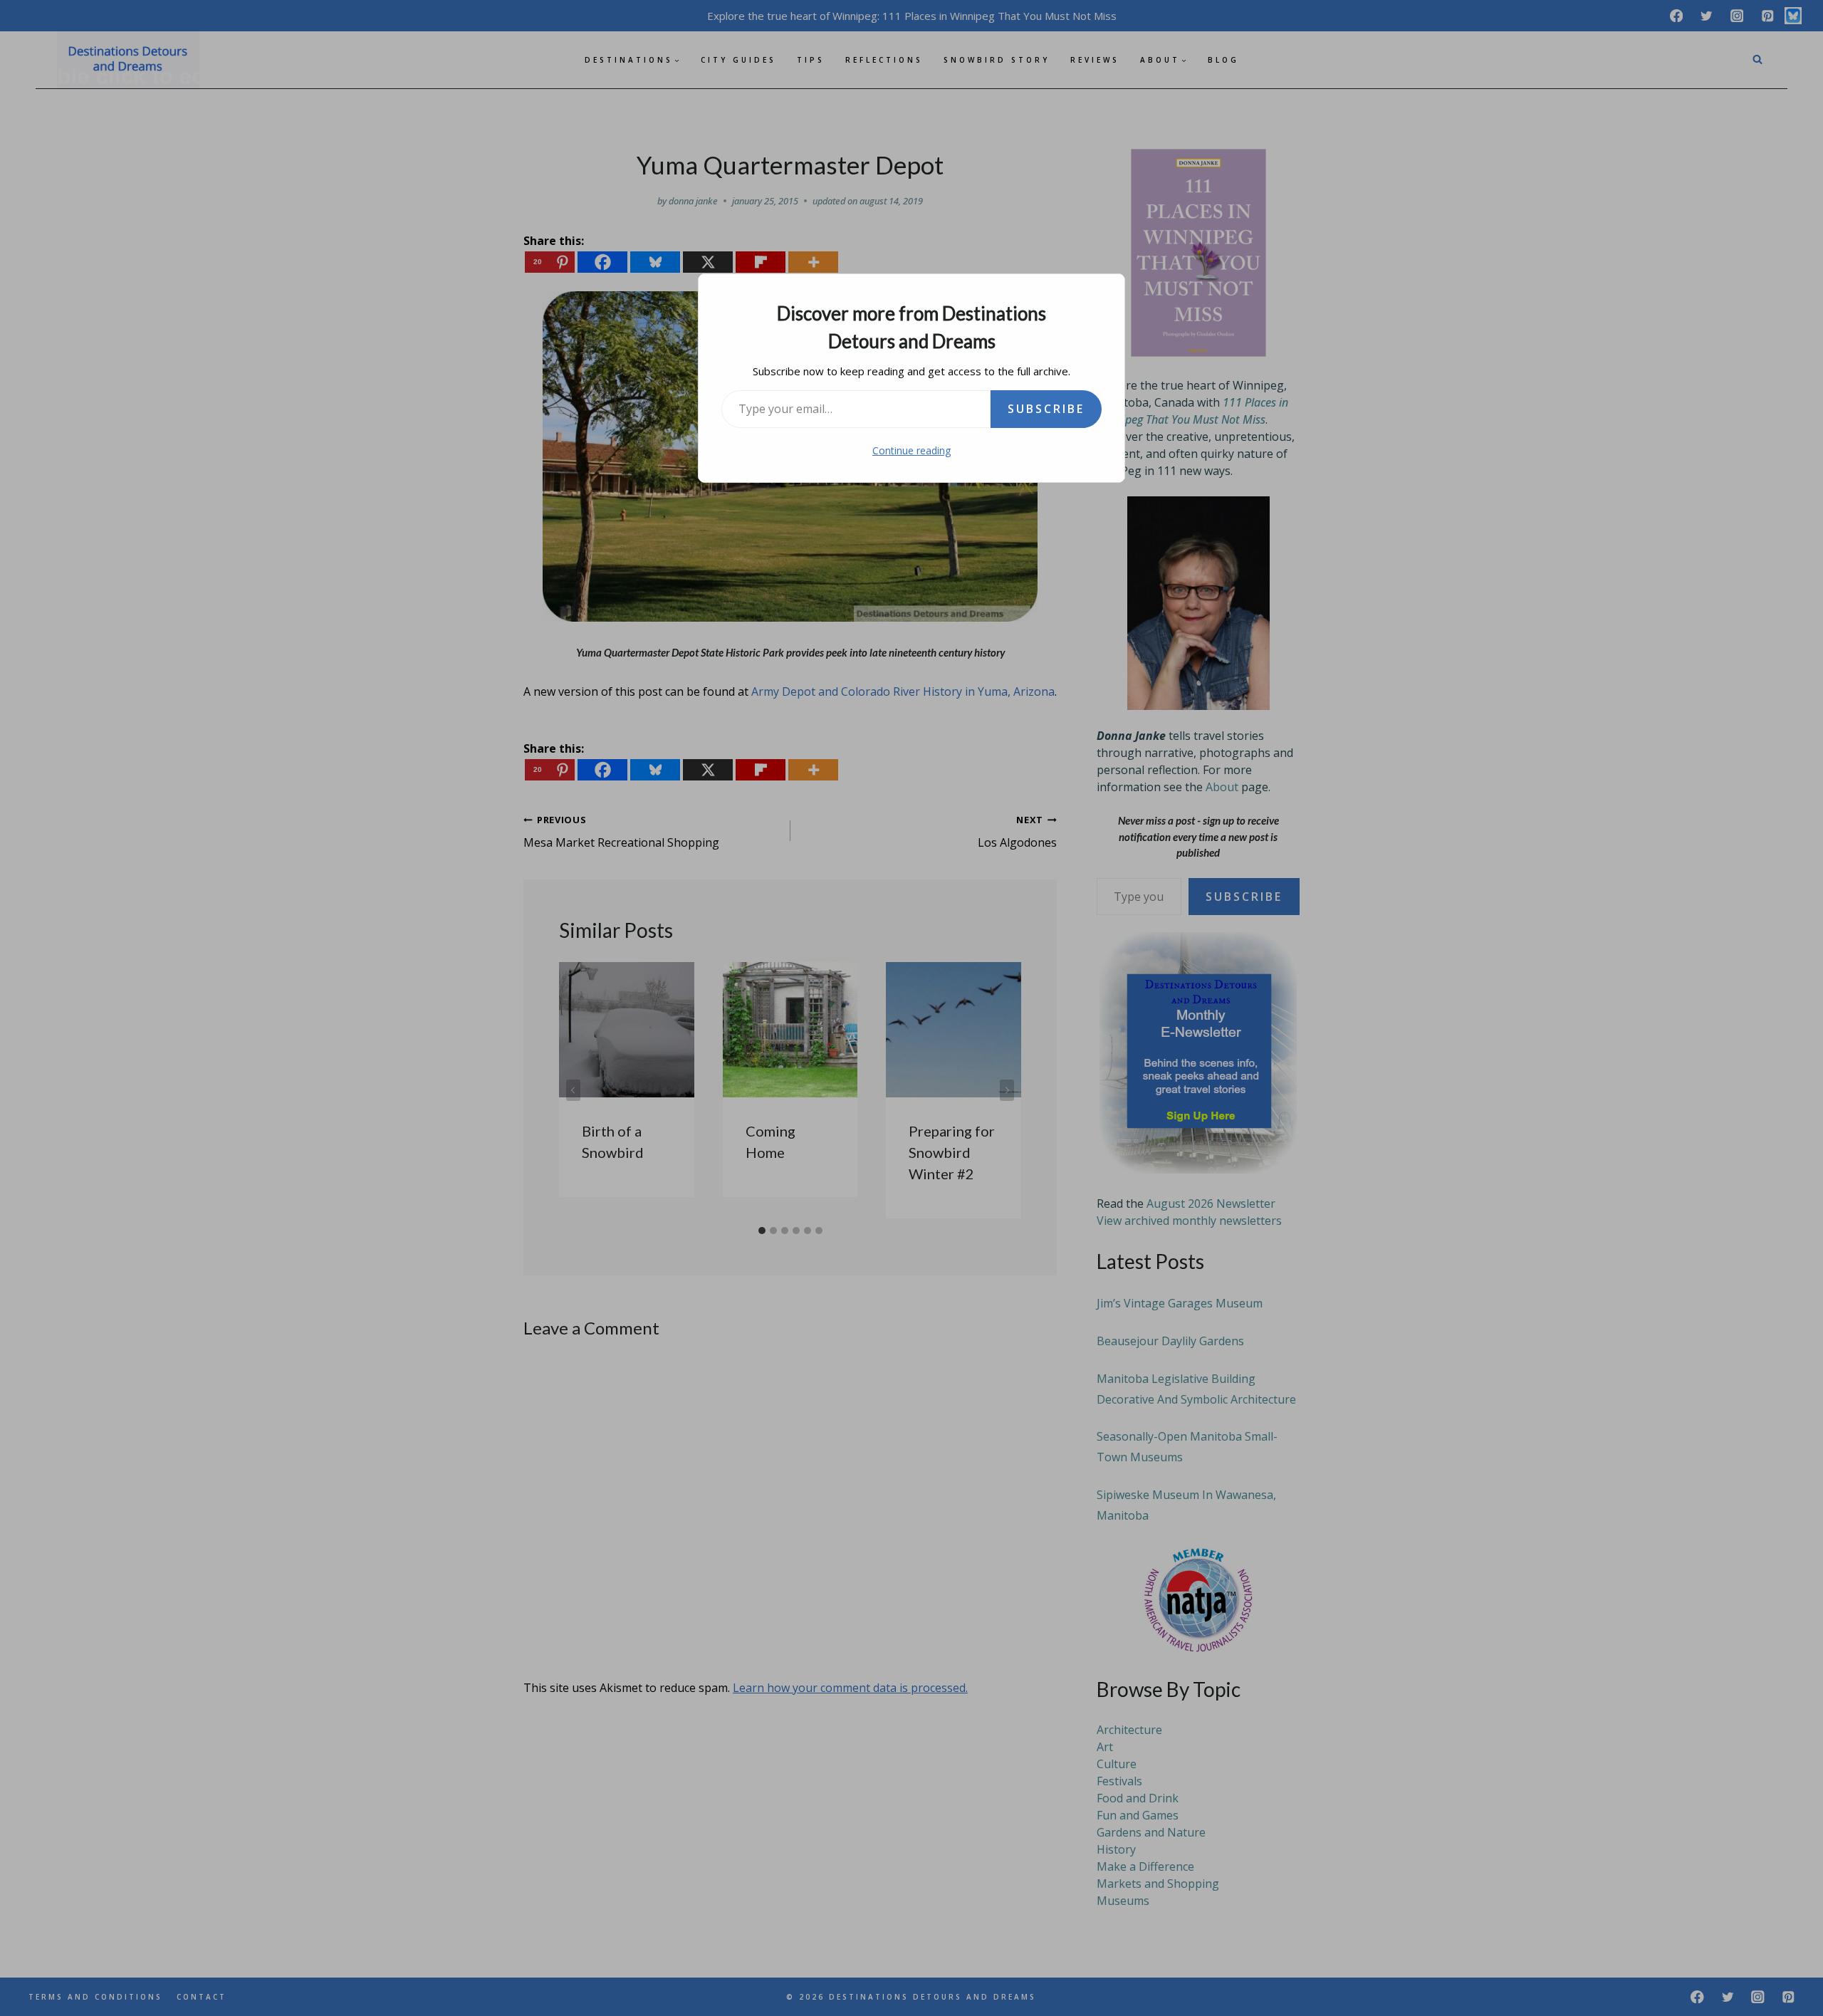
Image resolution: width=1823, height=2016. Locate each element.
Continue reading (911, 450)
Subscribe (1046, 409)
